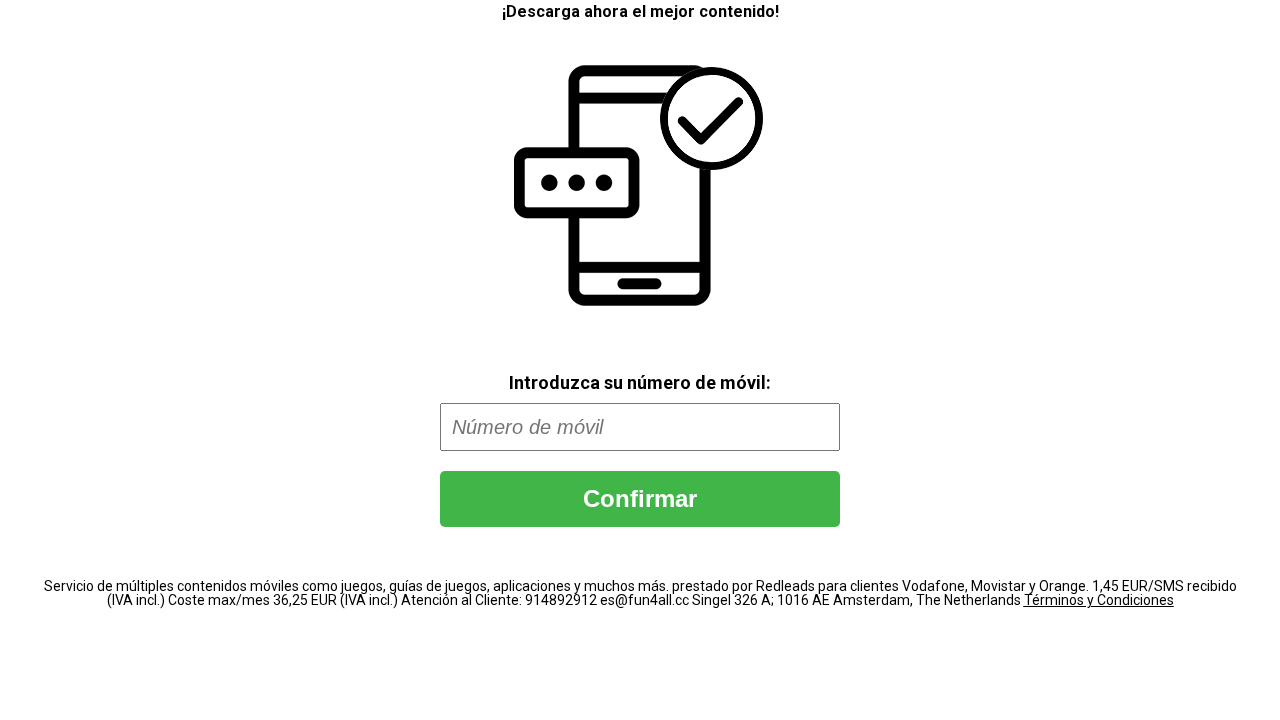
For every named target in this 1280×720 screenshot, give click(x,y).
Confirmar (640, 498)
